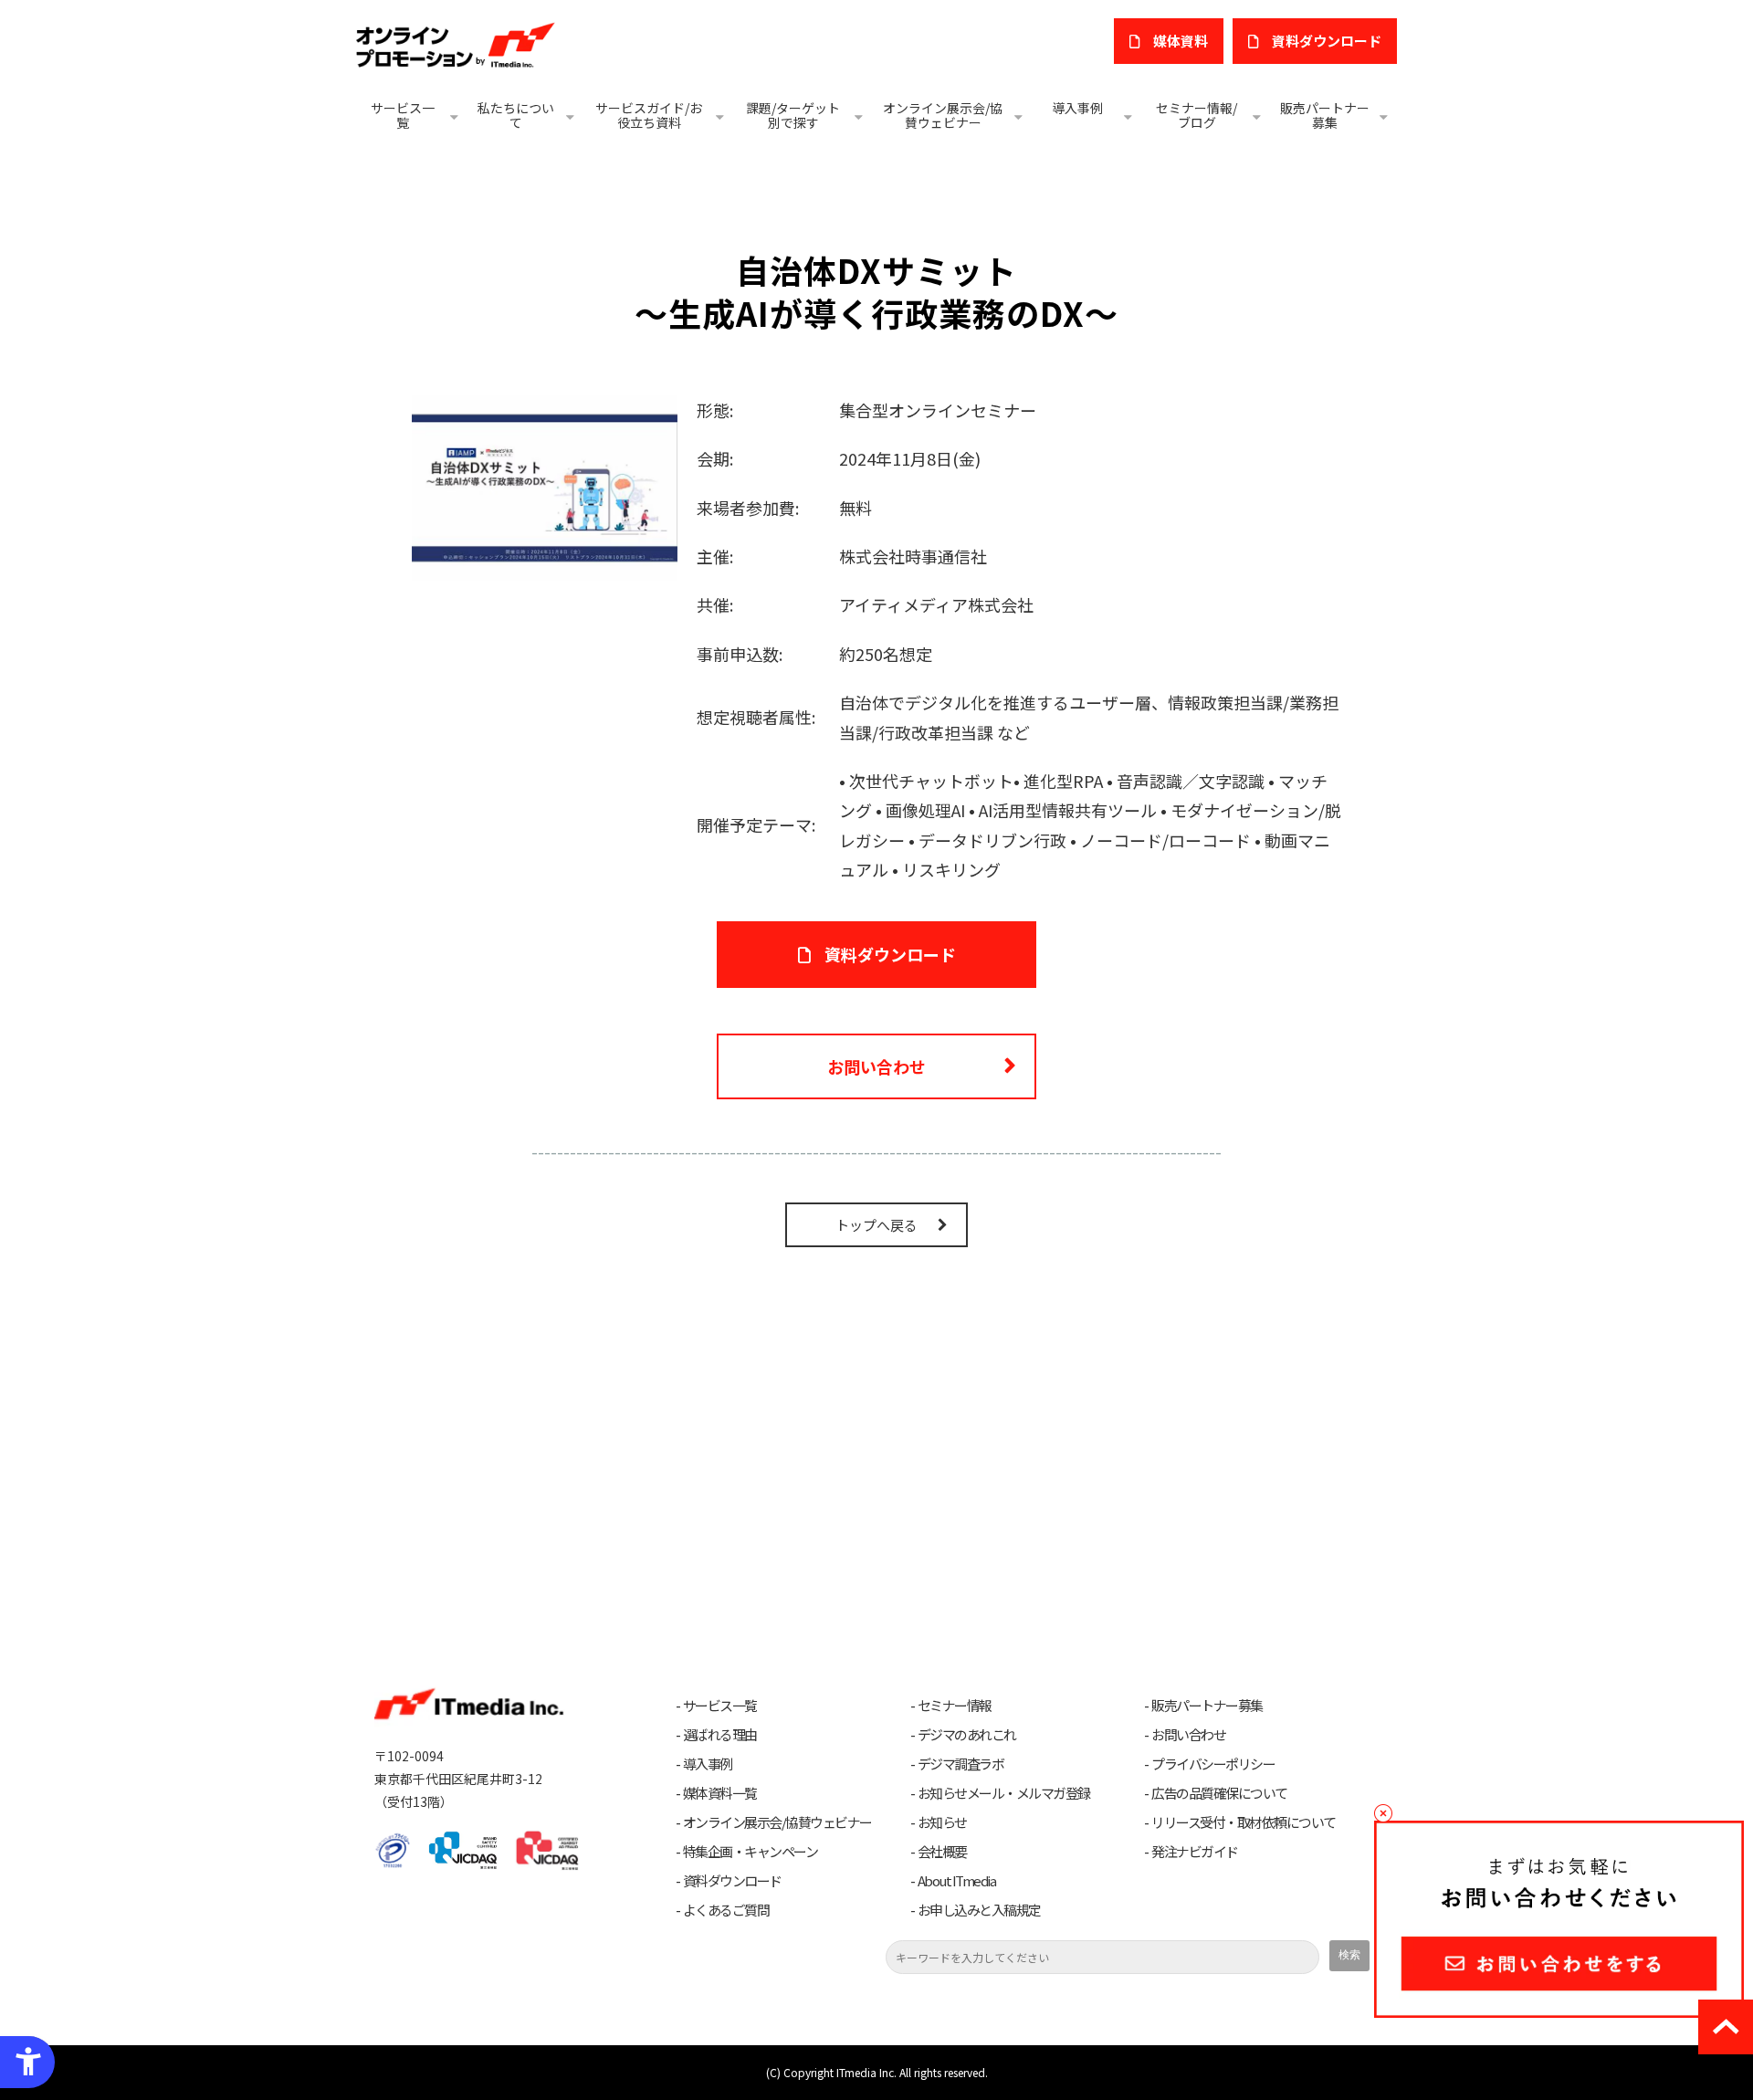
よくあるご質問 (726, 1910)
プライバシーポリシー (1213, 1764)
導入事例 (1077, 108)
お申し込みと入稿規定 (979, 1910)
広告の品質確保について (1219, 1793)
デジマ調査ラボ (961, 1764)
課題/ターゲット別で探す (793, 115)
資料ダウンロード (890, 954)
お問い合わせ (876, 1066)
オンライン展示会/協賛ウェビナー (943, 115)
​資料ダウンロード (1327, 41)
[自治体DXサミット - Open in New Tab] (545, 485)
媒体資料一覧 (720, 1793)
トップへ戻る (876, 1225)
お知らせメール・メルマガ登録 (1004, 1793)
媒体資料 (1181, 41)
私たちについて (516, 115)
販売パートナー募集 (1325, 115)
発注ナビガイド (1195, 1852)
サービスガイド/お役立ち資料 (649, 115)
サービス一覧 (403, 115)
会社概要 (942, 1852)
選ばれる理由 (720, 1735)
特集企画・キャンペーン (751, 1852)
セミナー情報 (955, 1706)
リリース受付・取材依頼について (1244, 1822)
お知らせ (942, 1822)
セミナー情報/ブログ (1197, 115)
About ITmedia (957, 1881)
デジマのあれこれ (967, 1735)
